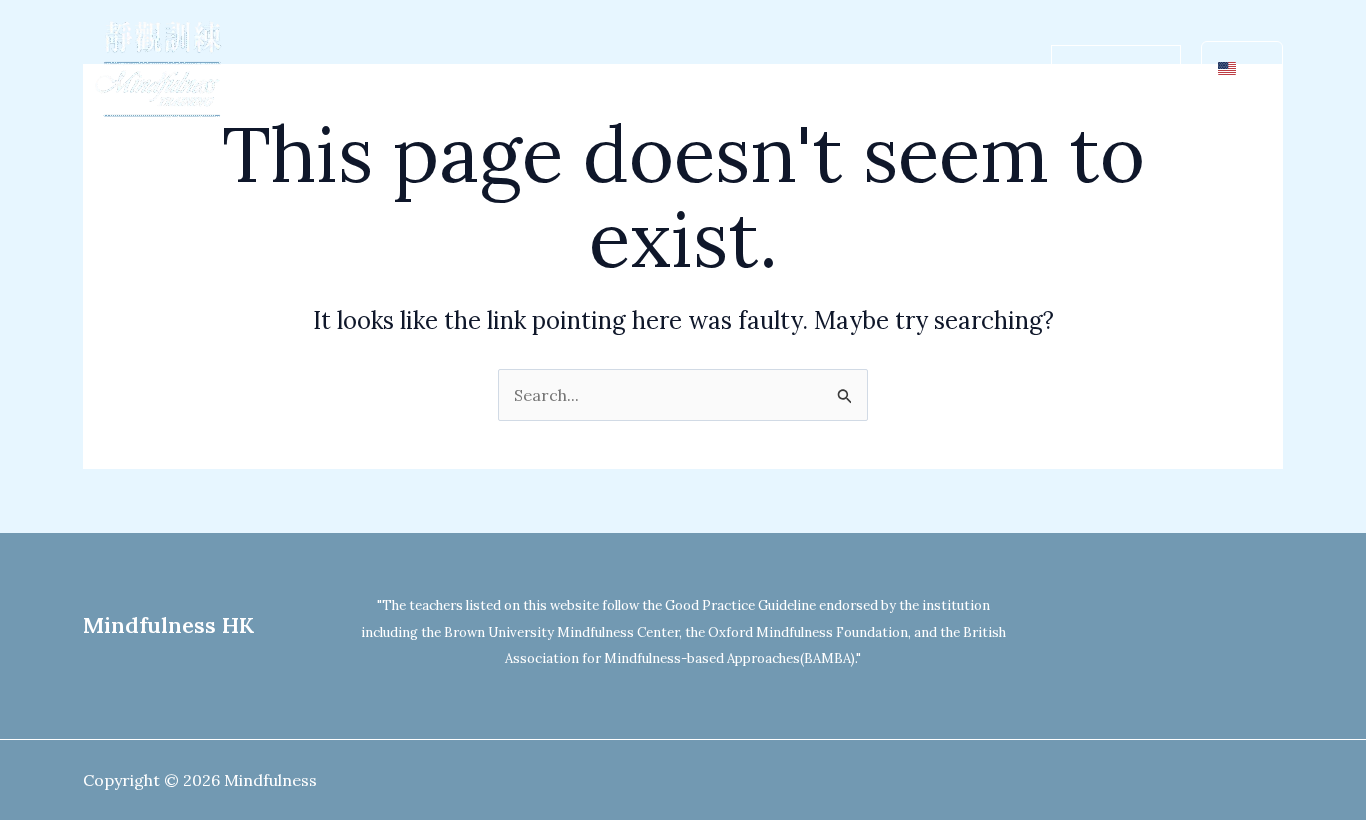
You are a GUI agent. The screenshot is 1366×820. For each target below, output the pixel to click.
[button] (533, 70)
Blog (976, 70)
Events (899, 70)
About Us (487, 70)
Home (395, 70)
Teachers (803, 70)
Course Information (654, 70)
